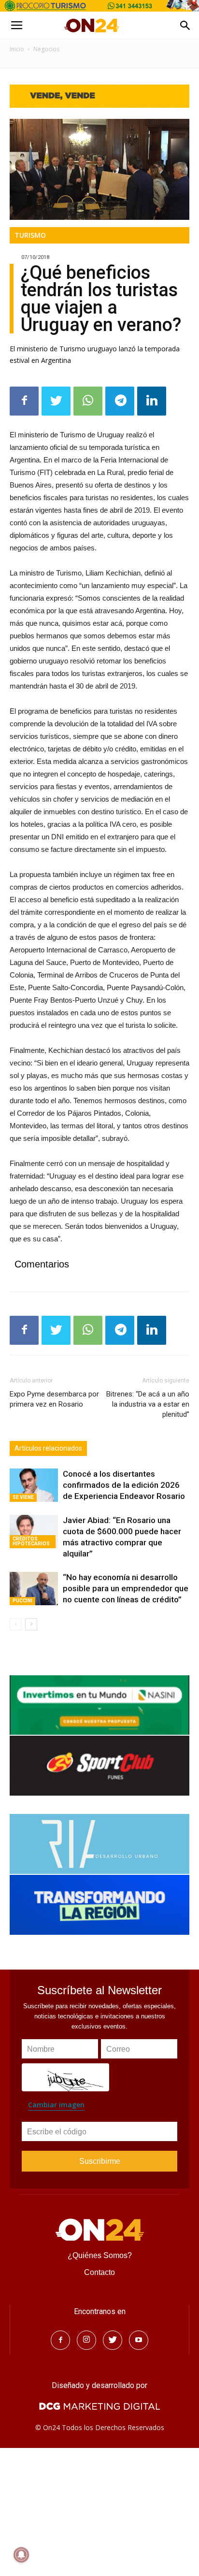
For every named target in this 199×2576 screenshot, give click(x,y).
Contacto (99, 2272)
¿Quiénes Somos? (100, 2255)
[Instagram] (86, 2340)
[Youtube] (139, 2340)
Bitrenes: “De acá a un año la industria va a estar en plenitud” (148, 1404)
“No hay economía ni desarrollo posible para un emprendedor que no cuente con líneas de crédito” (126, 1588)
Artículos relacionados (48, 1448)
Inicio (17, 49)
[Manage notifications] (21, 2555)
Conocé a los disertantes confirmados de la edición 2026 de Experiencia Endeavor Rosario (124, 1485)
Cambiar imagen (56, 2105)
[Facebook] (60, 2340)
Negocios (46, 49)
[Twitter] (113, 2340)
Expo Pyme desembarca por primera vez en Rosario (54, 1399)
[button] (185, 26)
